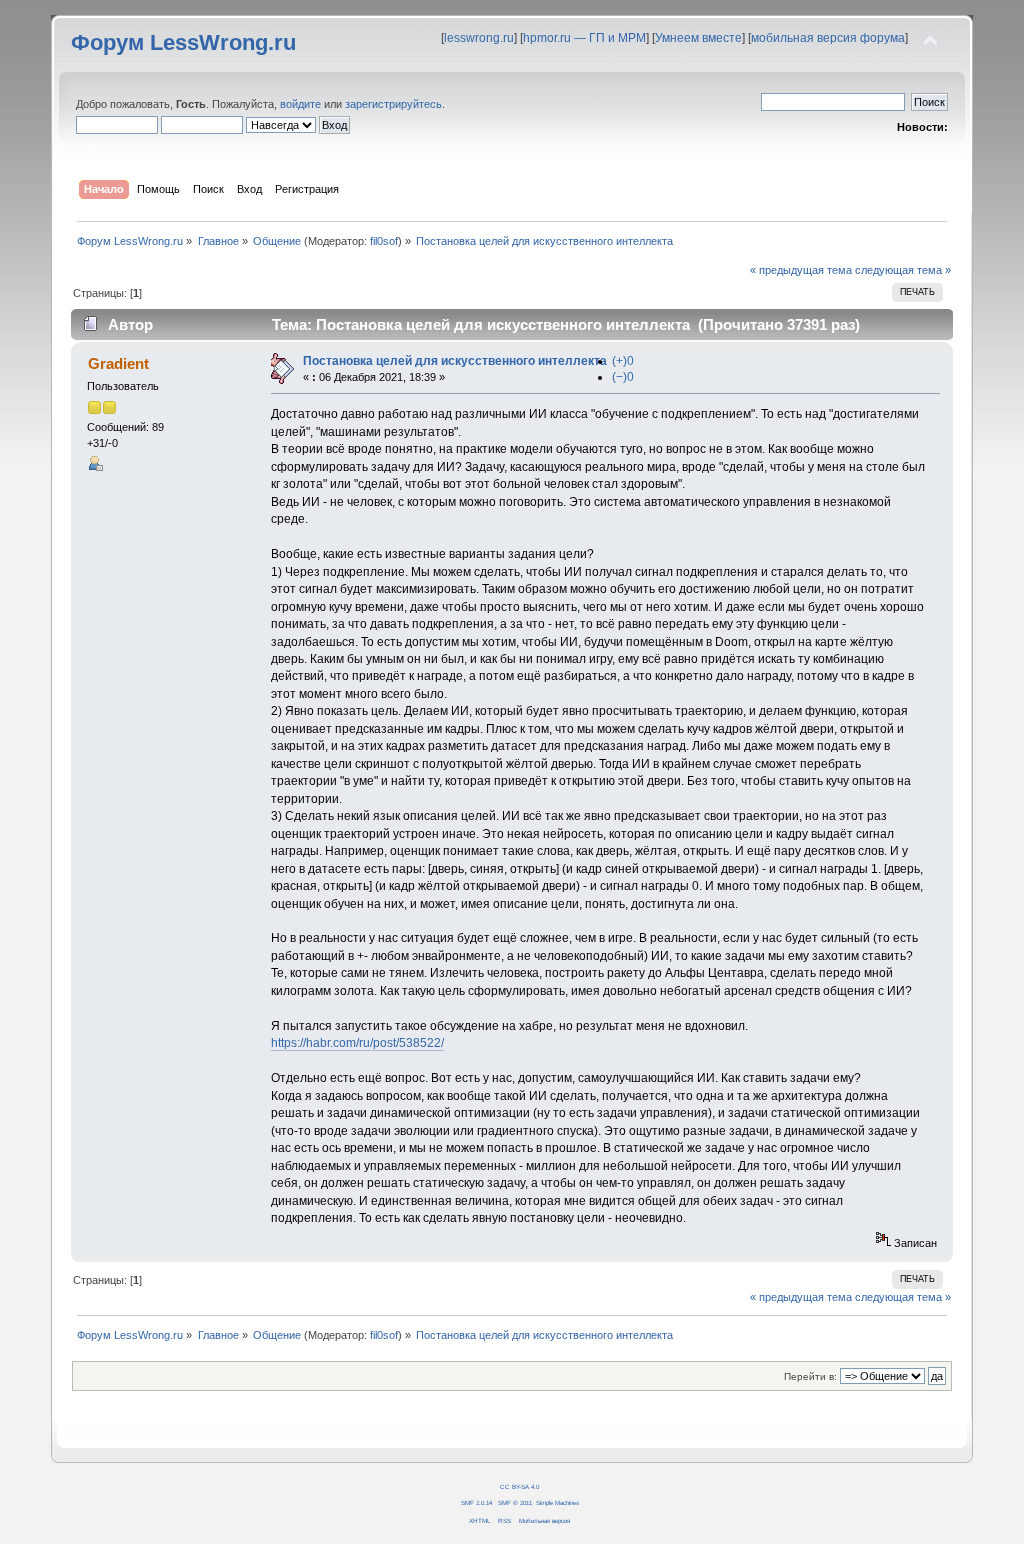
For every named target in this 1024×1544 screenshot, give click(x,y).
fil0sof (384, 241)
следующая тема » (903, 270)
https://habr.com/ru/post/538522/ (357, 1043)
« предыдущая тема (801, 270)
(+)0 (623, 361)
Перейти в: (810, 1376)
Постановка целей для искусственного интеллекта (455, 361)
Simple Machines (557, 1502)
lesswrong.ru (479, 38)
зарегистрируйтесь (393, 104)
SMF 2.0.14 (476, 1502)
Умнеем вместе (698, 38)
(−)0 (623, 377)
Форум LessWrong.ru (183, 42)
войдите (300, 104)
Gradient (118, 363)
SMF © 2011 (515, 1502)
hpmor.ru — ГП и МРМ (584, 38)
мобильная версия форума (828, 38)
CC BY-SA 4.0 (519, 1486)
